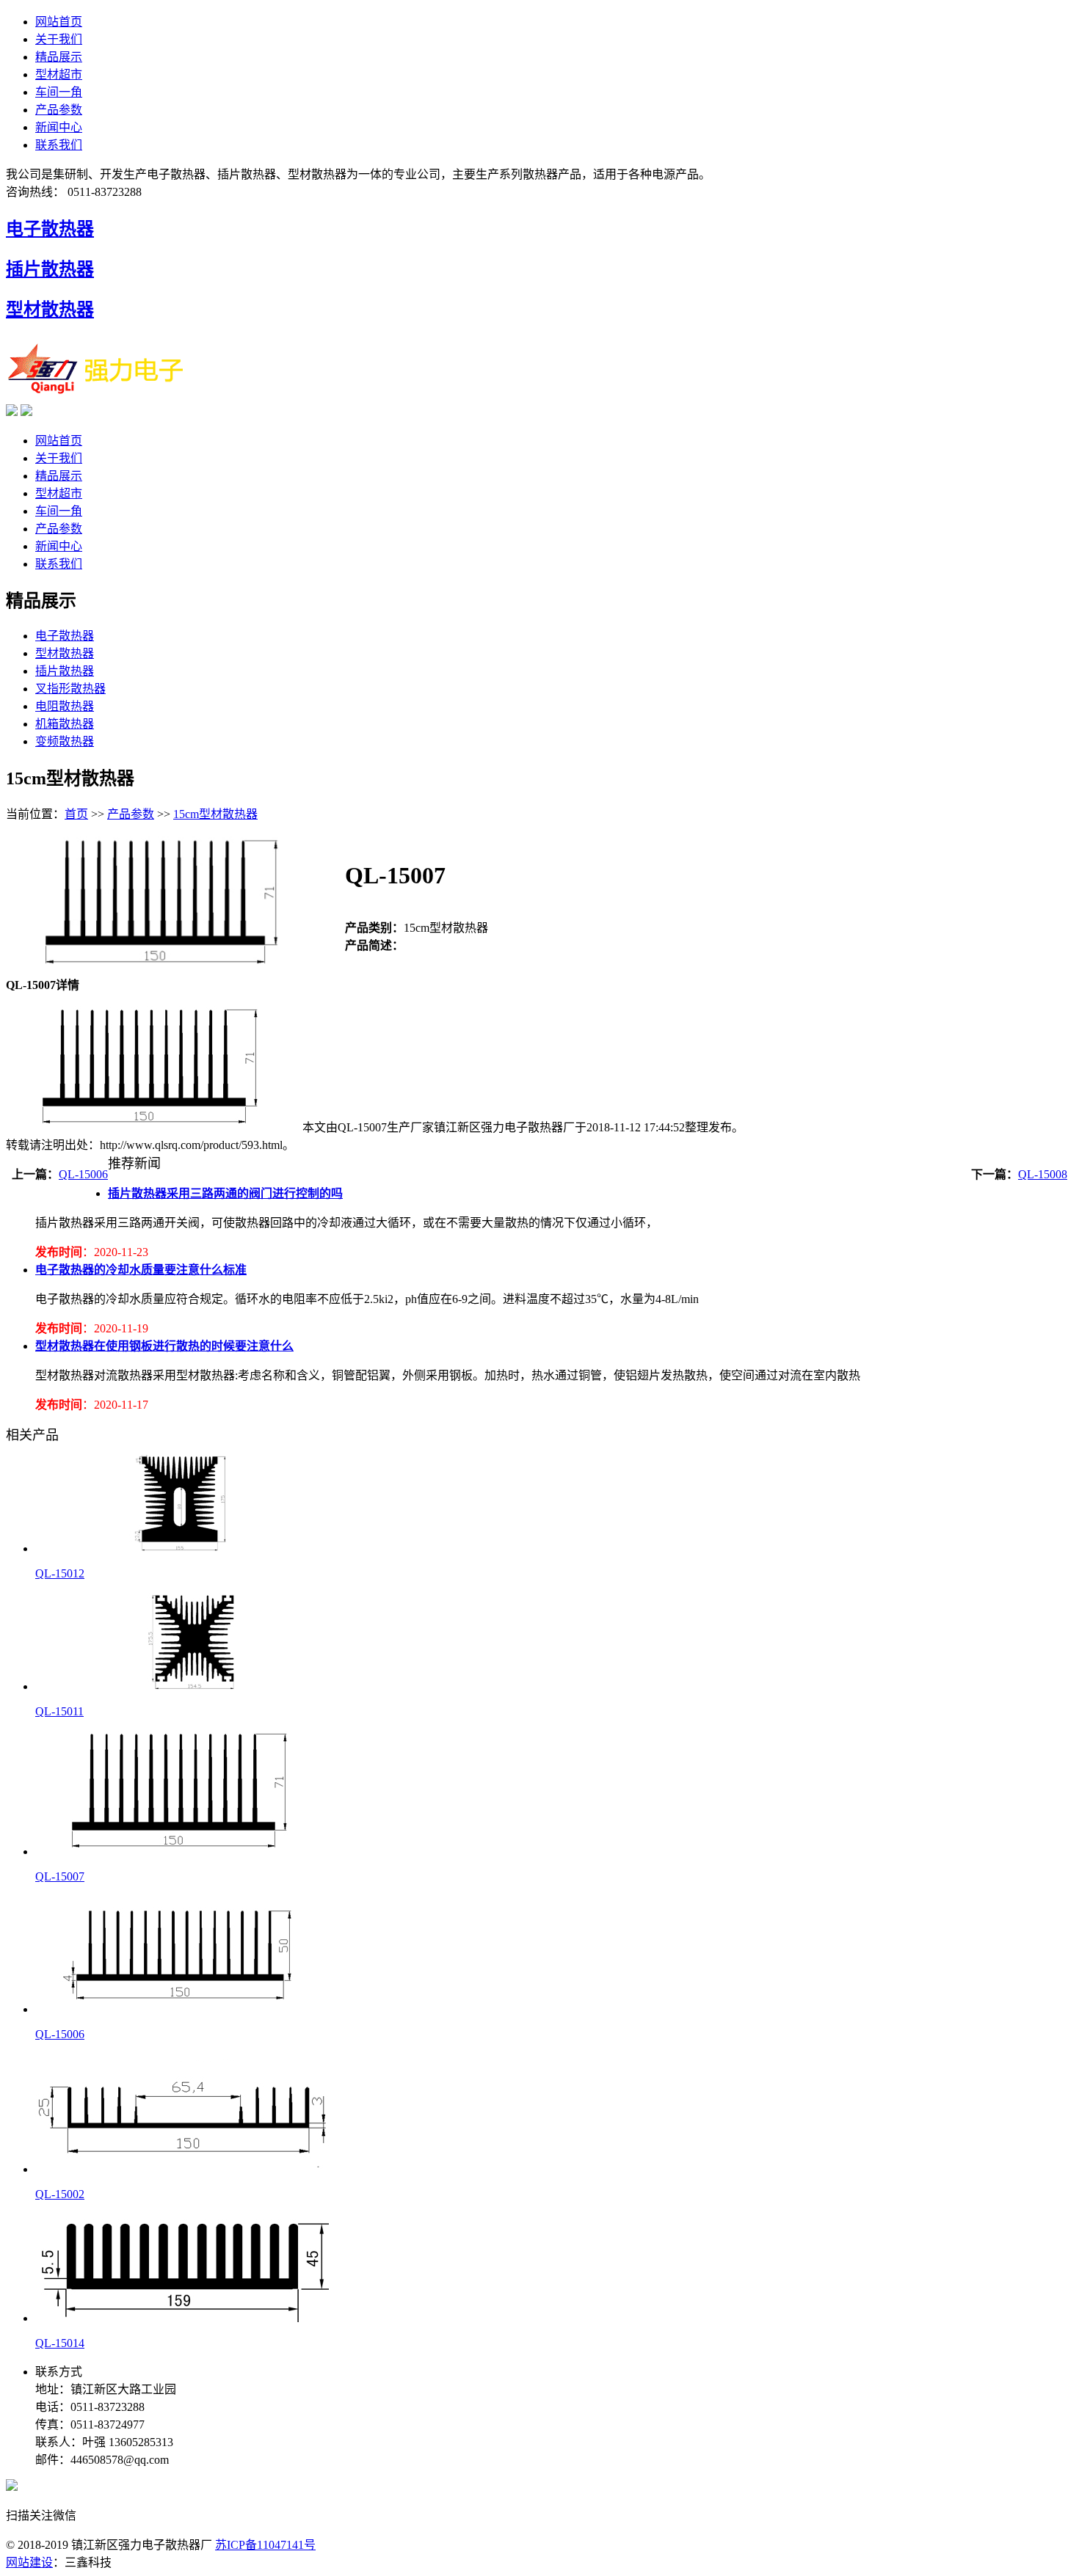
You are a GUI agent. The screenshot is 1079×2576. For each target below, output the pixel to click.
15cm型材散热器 (215, 814)
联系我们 (59, 145)
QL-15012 (60, 1573)
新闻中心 (59, 127)
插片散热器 (50, 269)
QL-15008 (1043, 1174)
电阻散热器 (65, 706)
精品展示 (59, 57)
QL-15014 (60, 2343)
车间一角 (59, 92)
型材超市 (59, 74)
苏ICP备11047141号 (265, 2545)
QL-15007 (60, 1876)
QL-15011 (59, 1711)
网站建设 (29, 2562)
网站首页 (59, 22)
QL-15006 (83, 1174)
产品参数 (59, 110)
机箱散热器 (65, 724)
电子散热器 (50, 229)
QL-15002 (60, 2194)
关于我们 (59, 39)
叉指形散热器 (70, 689)
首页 (76, 814)
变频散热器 (65, 741)
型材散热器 (50, 310)
